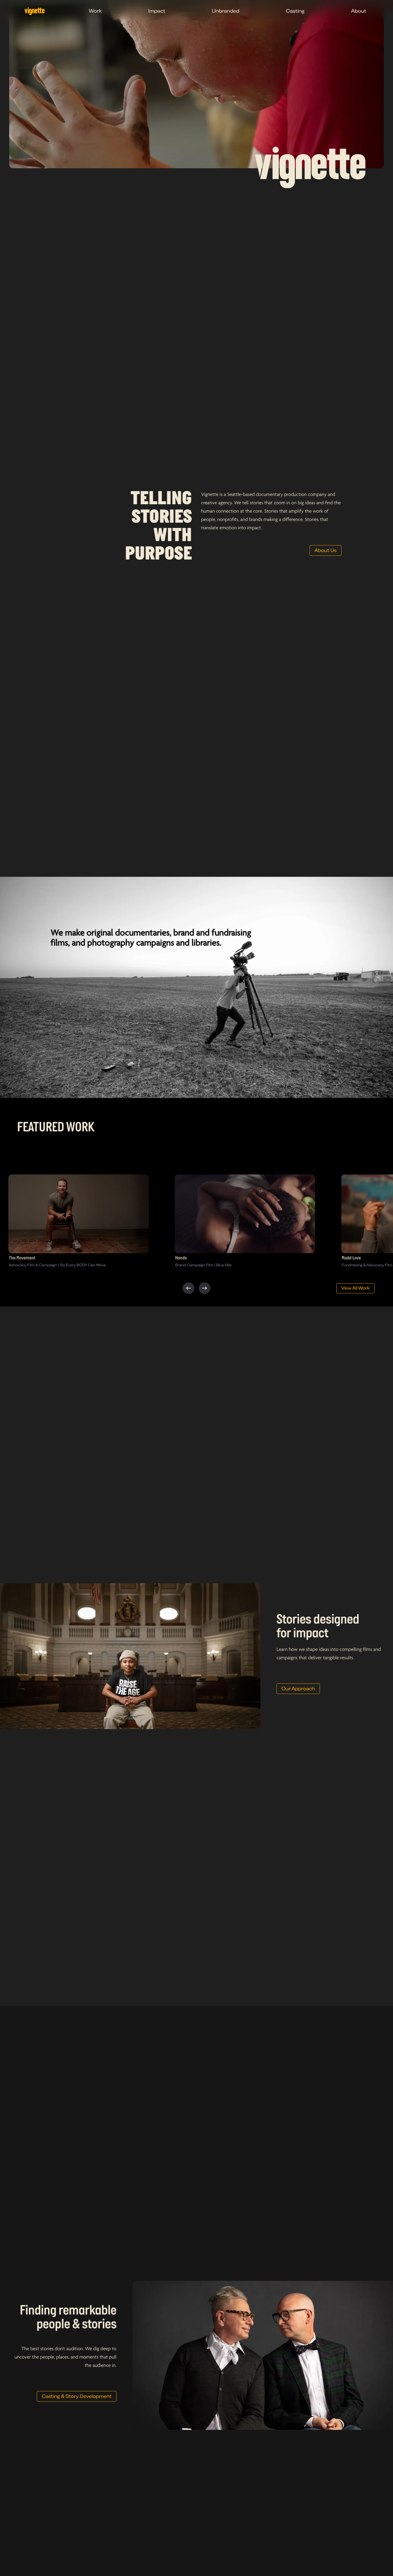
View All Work (355, 1288)
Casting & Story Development (77, 2396)
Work (95, 11)
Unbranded (226, 11)
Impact (157, 11)
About (359, 11)
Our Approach (298, 1689)
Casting (295, 11)
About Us (326, 550)
